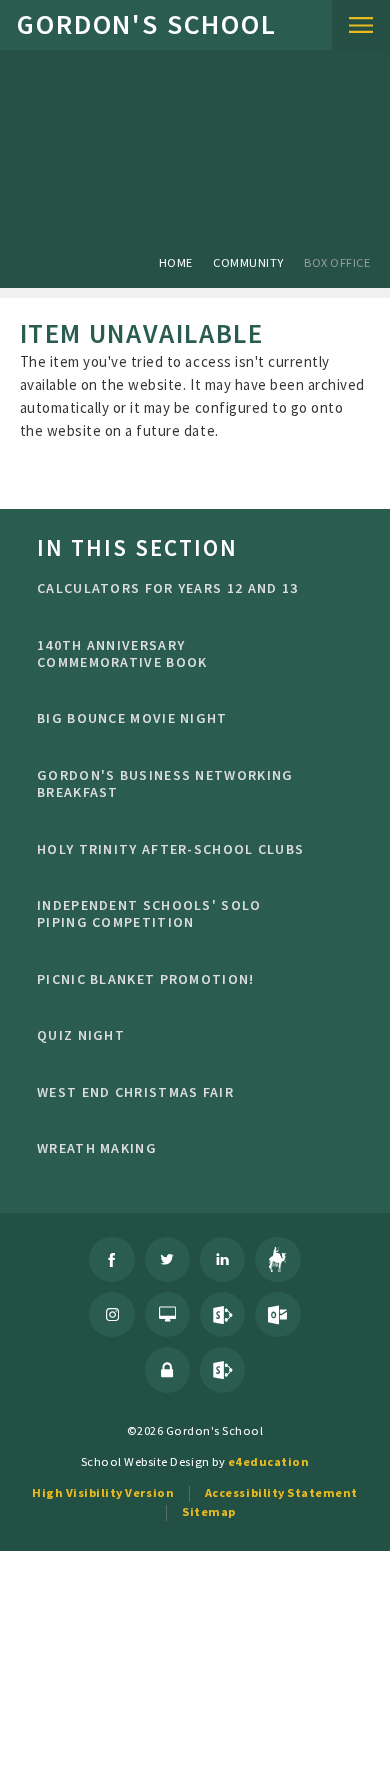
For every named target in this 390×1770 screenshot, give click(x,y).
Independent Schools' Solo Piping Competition (149, 914)
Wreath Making (97, 1148)
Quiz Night (81, 1035)
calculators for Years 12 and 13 (167, 588)
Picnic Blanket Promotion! (145, 979)
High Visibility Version (103, 1492)
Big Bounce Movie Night (132, 718)
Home (176, 262)
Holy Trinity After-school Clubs (170, 849)
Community (248, 262)
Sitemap (209, 1511)
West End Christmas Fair (135, 1092)
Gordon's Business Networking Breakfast (165, 784)
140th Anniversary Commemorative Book (122, 654)
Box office (337, 262)
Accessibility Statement (281, 1492)
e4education (269, 1461)
